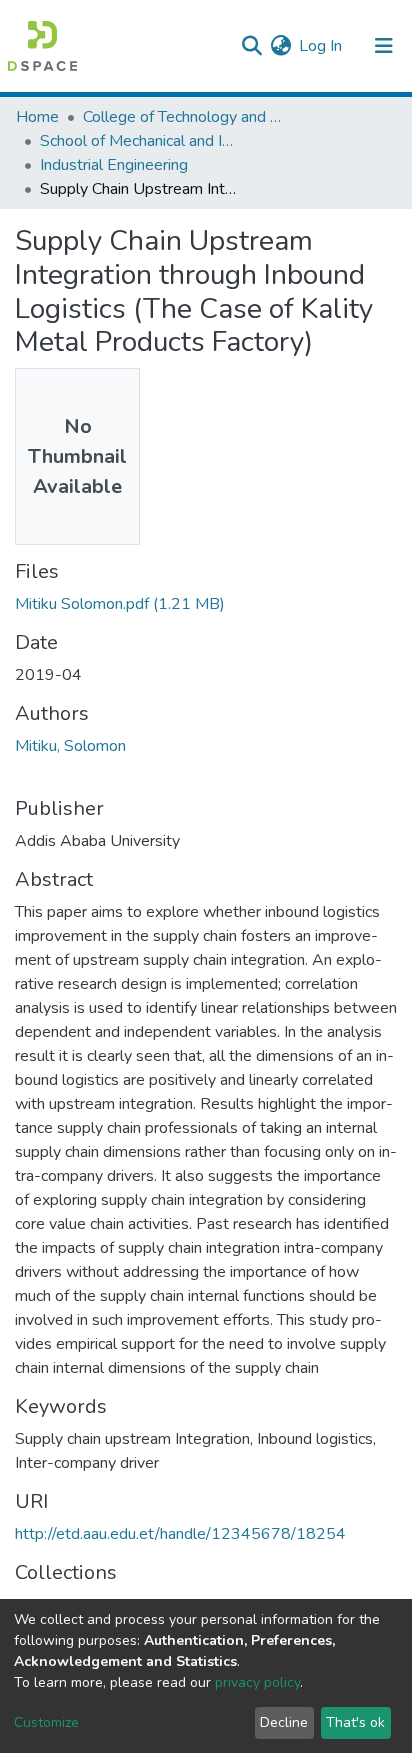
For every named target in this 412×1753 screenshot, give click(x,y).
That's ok (355, 1722)
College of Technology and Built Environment (183, 117)
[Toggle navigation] (384, 46)
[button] (280, 46)
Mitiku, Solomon (70, 746)
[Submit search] (251, 46)
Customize (46, 1722)
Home (37, 117)
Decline (284, 1722)
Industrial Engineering (114, 165)
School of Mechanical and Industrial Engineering (140, 141)
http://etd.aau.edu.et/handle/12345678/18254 (180, 1534)
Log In (321, 46)
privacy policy (257, 1682)
